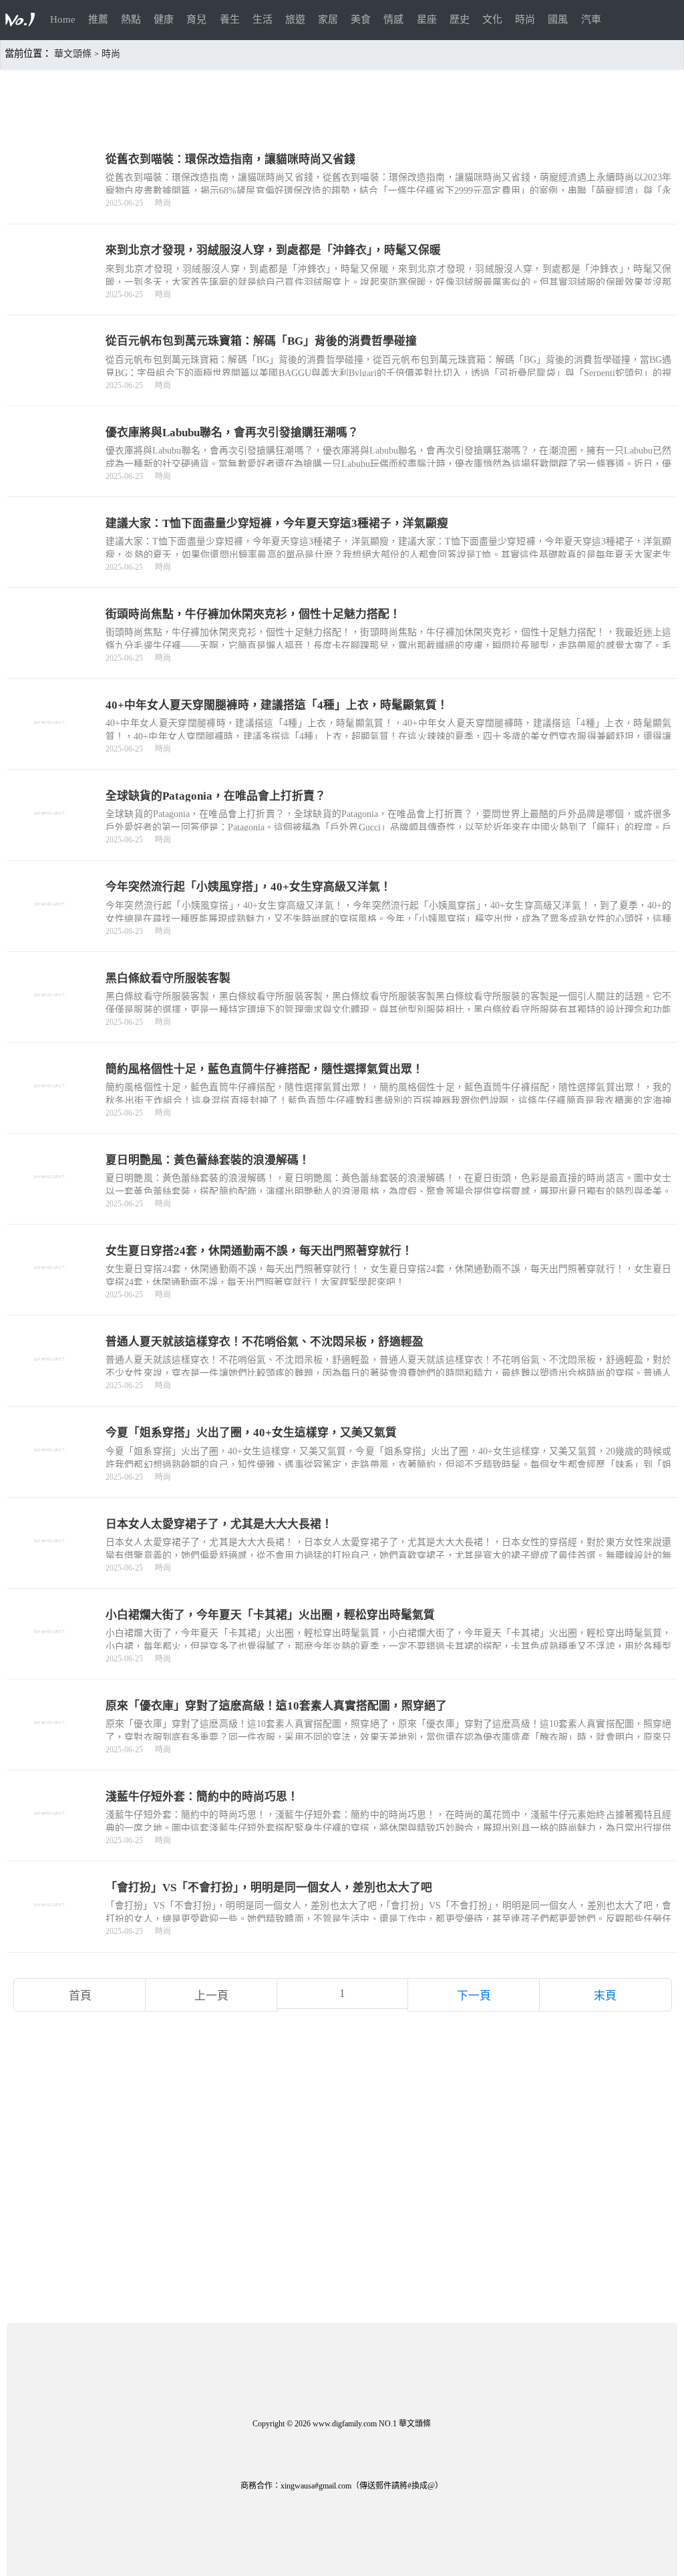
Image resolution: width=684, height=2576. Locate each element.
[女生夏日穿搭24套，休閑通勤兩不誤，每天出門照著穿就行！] (51, 1292)
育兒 (196, 19)
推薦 (98, 19)
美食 (361, 19)
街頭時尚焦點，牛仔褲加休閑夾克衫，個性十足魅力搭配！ (253, 614)
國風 (558, 19)
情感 (393, 19)
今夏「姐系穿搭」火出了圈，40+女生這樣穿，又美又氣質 (251, 1433)
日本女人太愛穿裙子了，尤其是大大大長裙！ (219, 1524)
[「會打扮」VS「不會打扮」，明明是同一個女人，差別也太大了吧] (51, 1930)
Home (63, 19)
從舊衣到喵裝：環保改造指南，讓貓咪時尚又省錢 (230, 159)
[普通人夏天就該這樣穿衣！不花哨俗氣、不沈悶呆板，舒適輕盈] (51, 1384)
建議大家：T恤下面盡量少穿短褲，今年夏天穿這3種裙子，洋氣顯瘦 (277, 523)
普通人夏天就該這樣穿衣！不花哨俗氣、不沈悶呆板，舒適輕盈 (265, 1342)
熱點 (131, 19)
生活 (263, 19)
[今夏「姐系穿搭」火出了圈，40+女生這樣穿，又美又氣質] (51, 1475)
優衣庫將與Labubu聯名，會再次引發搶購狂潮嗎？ (232, 433)
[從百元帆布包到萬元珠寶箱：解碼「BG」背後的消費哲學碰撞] (51, 383)
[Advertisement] (342, 101)
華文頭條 (73, 54)
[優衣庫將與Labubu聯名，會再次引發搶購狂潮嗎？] (51, 474)
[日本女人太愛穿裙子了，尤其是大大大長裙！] (51, 1566)
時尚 (525, 19)
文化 (492, 19)
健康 (164, 19)
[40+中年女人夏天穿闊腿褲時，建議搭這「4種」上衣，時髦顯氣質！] (51, 747)
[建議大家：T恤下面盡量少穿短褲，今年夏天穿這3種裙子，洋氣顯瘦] (51, 565)
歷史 (460, 19)
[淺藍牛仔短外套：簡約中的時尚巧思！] (51, 1838)
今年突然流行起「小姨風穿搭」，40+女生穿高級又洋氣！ (248, 887)
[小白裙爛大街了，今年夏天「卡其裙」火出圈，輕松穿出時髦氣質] (51, 1656)
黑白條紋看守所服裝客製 (168, 978)
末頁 (605, 1996)
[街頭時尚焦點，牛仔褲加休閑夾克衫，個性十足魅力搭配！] (51, 656)
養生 (230, 19)
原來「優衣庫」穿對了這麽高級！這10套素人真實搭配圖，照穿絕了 (276, 1706)
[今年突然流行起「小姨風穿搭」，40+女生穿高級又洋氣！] (51, 929)
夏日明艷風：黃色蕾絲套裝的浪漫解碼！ (208, 1160)
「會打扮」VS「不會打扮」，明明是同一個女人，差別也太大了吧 (269, 1888)
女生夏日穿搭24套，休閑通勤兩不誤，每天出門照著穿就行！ (259, 1251)
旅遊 (295, 19)
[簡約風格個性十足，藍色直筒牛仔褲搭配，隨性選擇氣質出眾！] (51, 1111)
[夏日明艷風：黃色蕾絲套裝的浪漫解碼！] (51, 1201)
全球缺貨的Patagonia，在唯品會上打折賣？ (216, 796)
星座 (427, 19)
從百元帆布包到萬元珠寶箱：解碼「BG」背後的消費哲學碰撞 (261, 341)
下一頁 (474, 1996)
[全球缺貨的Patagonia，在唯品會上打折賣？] (51, 838)
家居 (328, 19)
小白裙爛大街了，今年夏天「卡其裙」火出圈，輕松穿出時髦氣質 (270, 1615)
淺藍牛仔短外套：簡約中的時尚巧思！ (202, 1797)
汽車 (591, 19)
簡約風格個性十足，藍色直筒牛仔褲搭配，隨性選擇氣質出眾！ (265, 1069)
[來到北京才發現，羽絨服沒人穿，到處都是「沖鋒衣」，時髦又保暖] (51, 292)
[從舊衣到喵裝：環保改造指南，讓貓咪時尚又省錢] (51, 201)
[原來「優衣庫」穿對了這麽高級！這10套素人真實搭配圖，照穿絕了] (51, 1747)
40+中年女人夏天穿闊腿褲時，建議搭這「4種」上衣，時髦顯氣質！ (277, 705)
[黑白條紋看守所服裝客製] (51, 1020)
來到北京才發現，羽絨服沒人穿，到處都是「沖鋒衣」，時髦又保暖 (273, 250)
